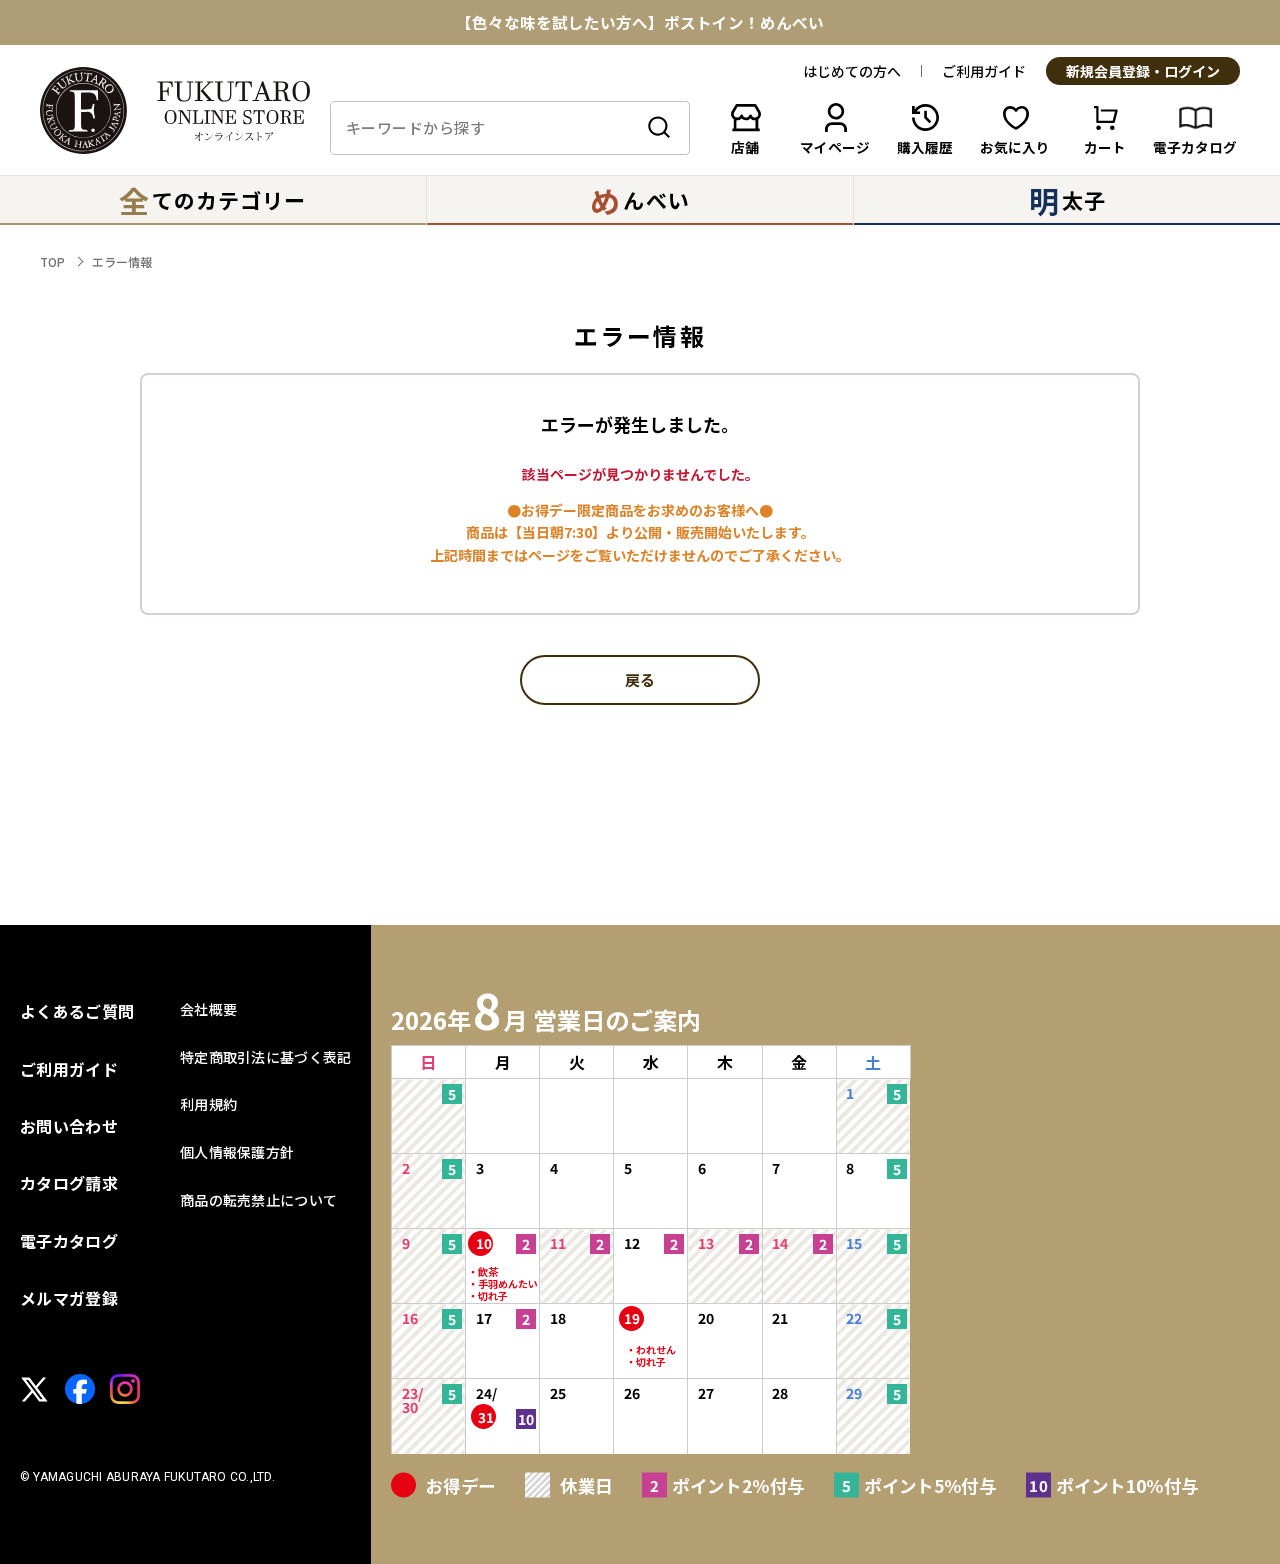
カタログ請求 (69, 1183)
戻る (640, 681)
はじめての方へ (852, 71)
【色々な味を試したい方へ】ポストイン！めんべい (640, 23)
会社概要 (208, 1009)
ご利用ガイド (984, 71)
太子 (1067, 200)
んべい (639, 200)
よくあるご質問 (77, 1011)
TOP (52, 261)
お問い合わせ (69, 1126)
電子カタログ (69, 1241)
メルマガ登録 (69, 1298)
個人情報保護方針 (237, 1152)
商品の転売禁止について (258, 1200)
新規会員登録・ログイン (1143, 72)
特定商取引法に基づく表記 (265, 1057)
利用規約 (208, 1104)
